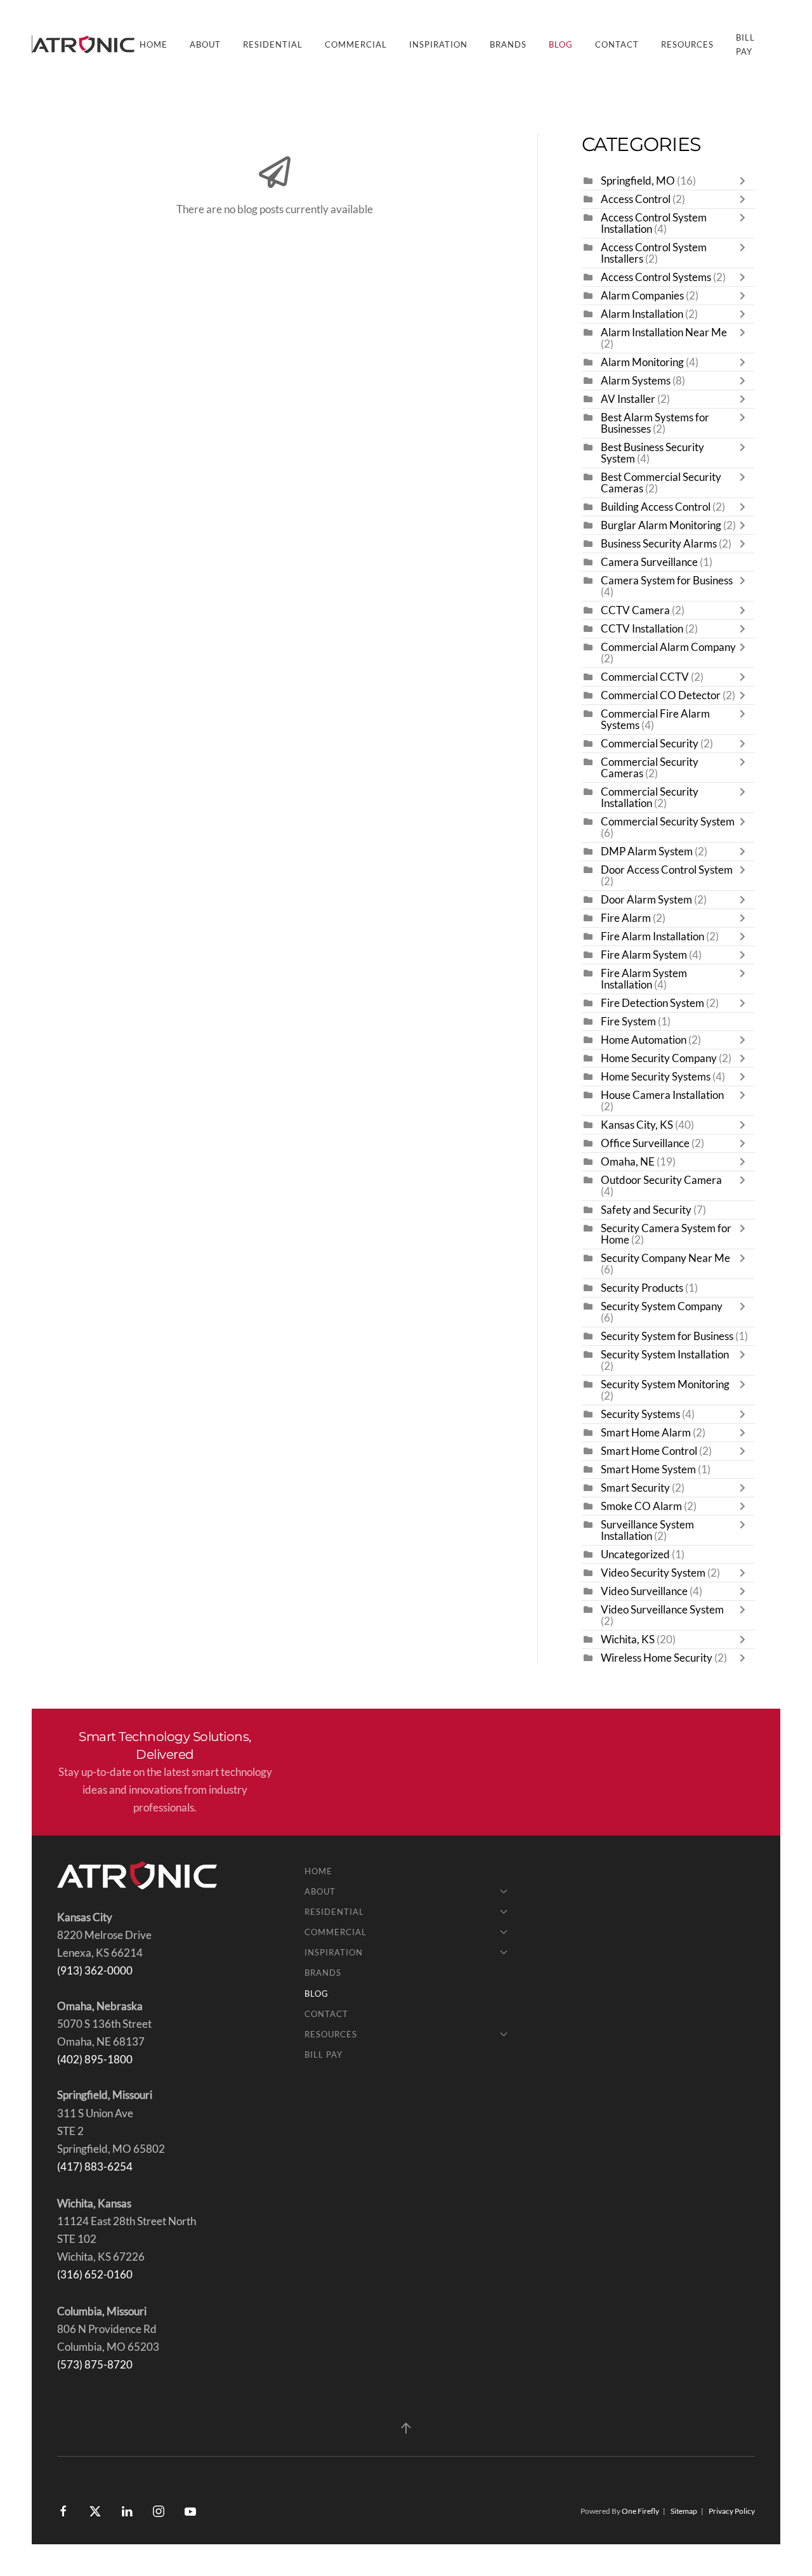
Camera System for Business (667, 581)
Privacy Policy (732, 2511)
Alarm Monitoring (642, 362)
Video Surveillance (644, 1591)
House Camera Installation (662, 1095)
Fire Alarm (626, 918)
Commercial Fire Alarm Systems (655, 720)
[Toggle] (745, 181)
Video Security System (653, 1573)
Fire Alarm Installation (652, 936)
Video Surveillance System (662, 1610)
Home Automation (644, 1040)
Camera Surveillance (649, 562)
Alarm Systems (636, 381)
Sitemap (684, 2511)
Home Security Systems (656, 1077)
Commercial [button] (356, 44)
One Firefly (640, 2511)
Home (154, 44)
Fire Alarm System (644, 955)
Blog (561, 44)
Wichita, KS (628, 1640)
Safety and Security (646, 1210)
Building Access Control (656, 507)
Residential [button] (273, 44)
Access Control (636, 199)
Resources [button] (687, 44)
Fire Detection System (652, 1003)
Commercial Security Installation (650, 798)
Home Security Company (659, 1058)
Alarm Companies (642, 296)
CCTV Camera (635, 610)
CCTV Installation (642, 629)
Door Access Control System (667, 870)
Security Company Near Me (665, 1258)
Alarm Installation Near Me (664, 332)
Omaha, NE (628, 1162)
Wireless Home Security (657, 1658)
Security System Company (662, 1306)
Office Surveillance (645, 1143)
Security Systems (640, 1414)
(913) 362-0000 (95, 1971)
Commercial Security (650, 744)
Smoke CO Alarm (641, 1506)
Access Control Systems (656, 277)
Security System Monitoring (665, 1384)
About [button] (205, 44)
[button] (406, 2428)
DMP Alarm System (647, 851)
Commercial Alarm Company (668, 647)
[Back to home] (86, 44)
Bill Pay (745, 44)
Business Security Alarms (659, 544)
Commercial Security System (668, 822)
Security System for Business (667, 1336)
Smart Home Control (649, 1451)
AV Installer (628, 399)
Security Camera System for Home (666, 1234)
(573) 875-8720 (95, 2365)
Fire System (628, 1022)
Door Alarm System (646, 900)
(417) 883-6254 (95, 2167)
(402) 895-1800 (95, 2060)
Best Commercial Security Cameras (661, 483)
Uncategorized (635, 1554)
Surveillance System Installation (647, 1530)
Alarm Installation (642, 314)
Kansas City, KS (637, 1125)
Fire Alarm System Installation (644, 979)
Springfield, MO (638, 181)
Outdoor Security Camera (661, 1180)
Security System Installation (665, 1355)
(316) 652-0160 (95, 2275)
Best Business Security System (652, 453)
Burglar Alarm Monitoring (661, 525)
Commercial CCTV (645, 677)
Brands (508, 44)
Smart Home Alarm (646, 1433)
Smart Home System (648, 1469)
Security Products (642, 1288)
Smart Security (635, 1488)
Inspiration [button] (438, 44)
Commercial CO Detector (661, 695)
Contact (617, 44)
